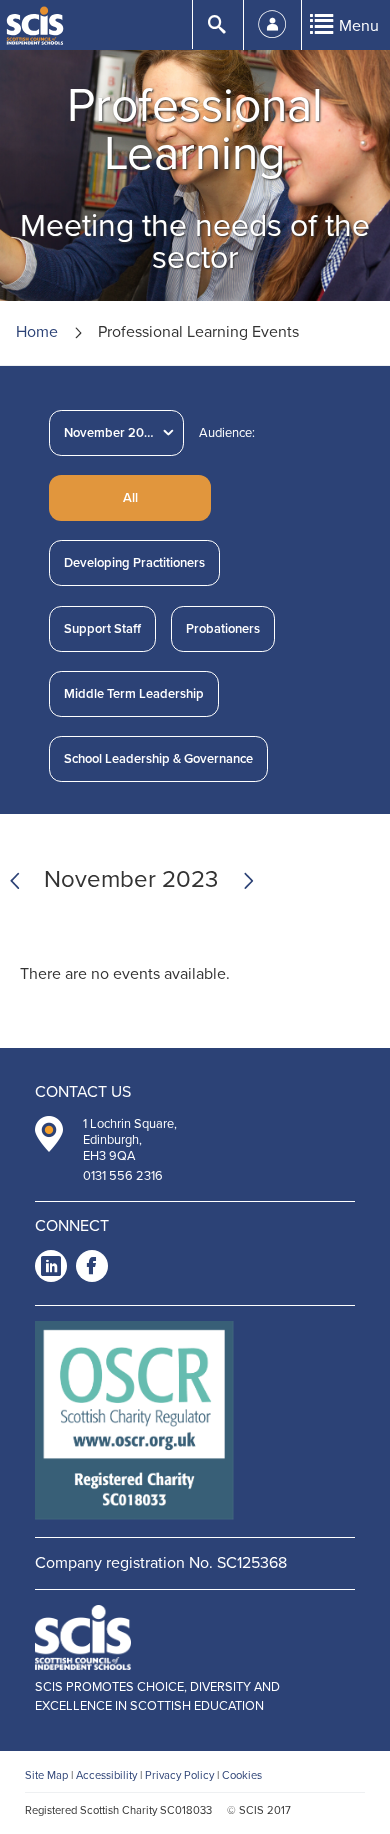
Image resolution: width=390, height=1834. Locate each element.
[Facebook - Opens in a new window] (92, 1269)
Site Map (46, 1775)
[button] (130, 498)
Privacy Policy (179, 1775)
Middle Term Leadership (134, 694)
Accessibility (106, 1775)
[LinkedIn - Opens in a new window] (51, 1269)
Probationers (223, 629)
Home (37, 332)
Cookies (242, 1775)
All (130, 498)
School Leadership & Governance (158, 759)
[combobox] (116, 433)
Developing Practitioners (134, 563)
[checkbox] (134, 563)
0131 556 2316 (123, 1176)
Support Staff (102, 629)
